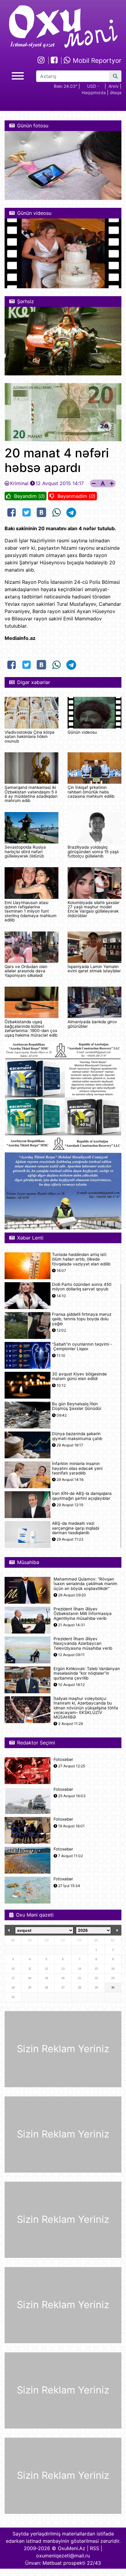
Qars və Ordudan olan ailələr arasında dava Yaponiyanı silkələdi (26, 971)
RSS (94, 2548)
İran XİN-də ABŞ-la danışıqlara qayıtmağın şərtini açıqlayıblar (82, 1496)
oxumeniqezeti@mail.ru (63, 2556)
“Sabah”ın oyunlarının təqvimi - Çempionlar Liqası (82, 1347)
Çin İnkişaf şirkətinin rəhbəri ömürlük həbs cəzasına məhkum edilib (91, 792)
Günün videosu (82, 732)
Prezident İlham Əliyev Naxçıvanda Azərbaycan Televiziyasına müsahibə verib (83, 1643)
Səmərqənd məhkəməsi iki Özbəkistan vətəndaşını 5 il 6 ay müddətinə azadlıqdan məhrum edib (31, 794)
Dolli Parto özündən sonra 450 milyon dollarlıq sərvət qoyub (82, 1287)
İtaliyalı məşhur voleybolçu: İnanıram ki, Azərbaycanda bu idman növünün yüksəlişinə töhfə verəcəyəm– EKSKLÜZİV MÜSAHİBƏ (86, 1708)
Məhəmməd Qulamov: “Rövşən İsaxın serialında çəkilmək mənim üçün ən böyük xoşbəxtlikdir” (85, 1584)
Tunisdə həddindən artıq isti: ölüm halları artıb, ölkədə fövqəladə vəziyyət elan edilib (81, 1259)
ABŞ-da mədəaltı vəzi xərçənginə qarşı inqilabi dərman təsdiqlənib (76, 1528)
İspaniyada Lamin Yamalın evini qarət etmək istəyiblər (94, 969)
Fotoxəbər (63, 1760)
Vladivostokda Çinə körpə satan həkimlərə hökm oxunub (30, 737)
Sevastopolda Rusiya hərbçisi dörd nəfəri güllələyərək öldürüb (25, 852)
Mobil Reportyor (96, 60)
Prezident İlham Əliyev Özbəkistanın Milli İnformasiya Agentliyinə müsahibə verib (83, 1614)
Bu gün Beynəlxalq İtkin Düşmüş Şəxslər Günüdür (77, 1406)
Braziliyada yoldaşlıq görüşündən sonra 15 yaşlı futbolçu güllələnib (93, 852)
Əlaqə (116, 92)
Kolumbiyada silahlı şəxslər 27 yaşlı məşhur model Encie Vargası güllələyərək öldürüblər (94, 909)
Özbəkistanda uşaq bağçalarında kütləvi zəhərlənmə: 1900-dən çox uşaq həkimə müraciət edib (31, 1028)
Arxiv (114, 86)
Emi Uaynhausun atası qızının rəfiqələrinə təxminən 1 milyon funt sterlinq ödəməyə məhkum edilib (31, 911)
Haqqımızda (94, 92)
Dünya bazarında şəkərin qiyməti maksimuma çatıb (77, 1436)
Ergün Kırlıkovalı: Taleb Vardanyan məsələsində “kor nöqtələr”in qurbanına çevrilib (87, 1673)
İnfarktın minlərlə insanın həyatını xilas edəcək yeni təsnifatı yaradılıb (77, 1468)
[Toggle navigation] (18, 75)
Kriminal (19, 483)
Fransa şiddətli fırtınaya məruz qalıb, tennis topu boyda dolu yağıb (82, 1319)
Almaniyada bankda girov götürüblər (92, 1024)
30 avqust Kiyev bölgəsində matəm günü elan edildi (79, 1376)
